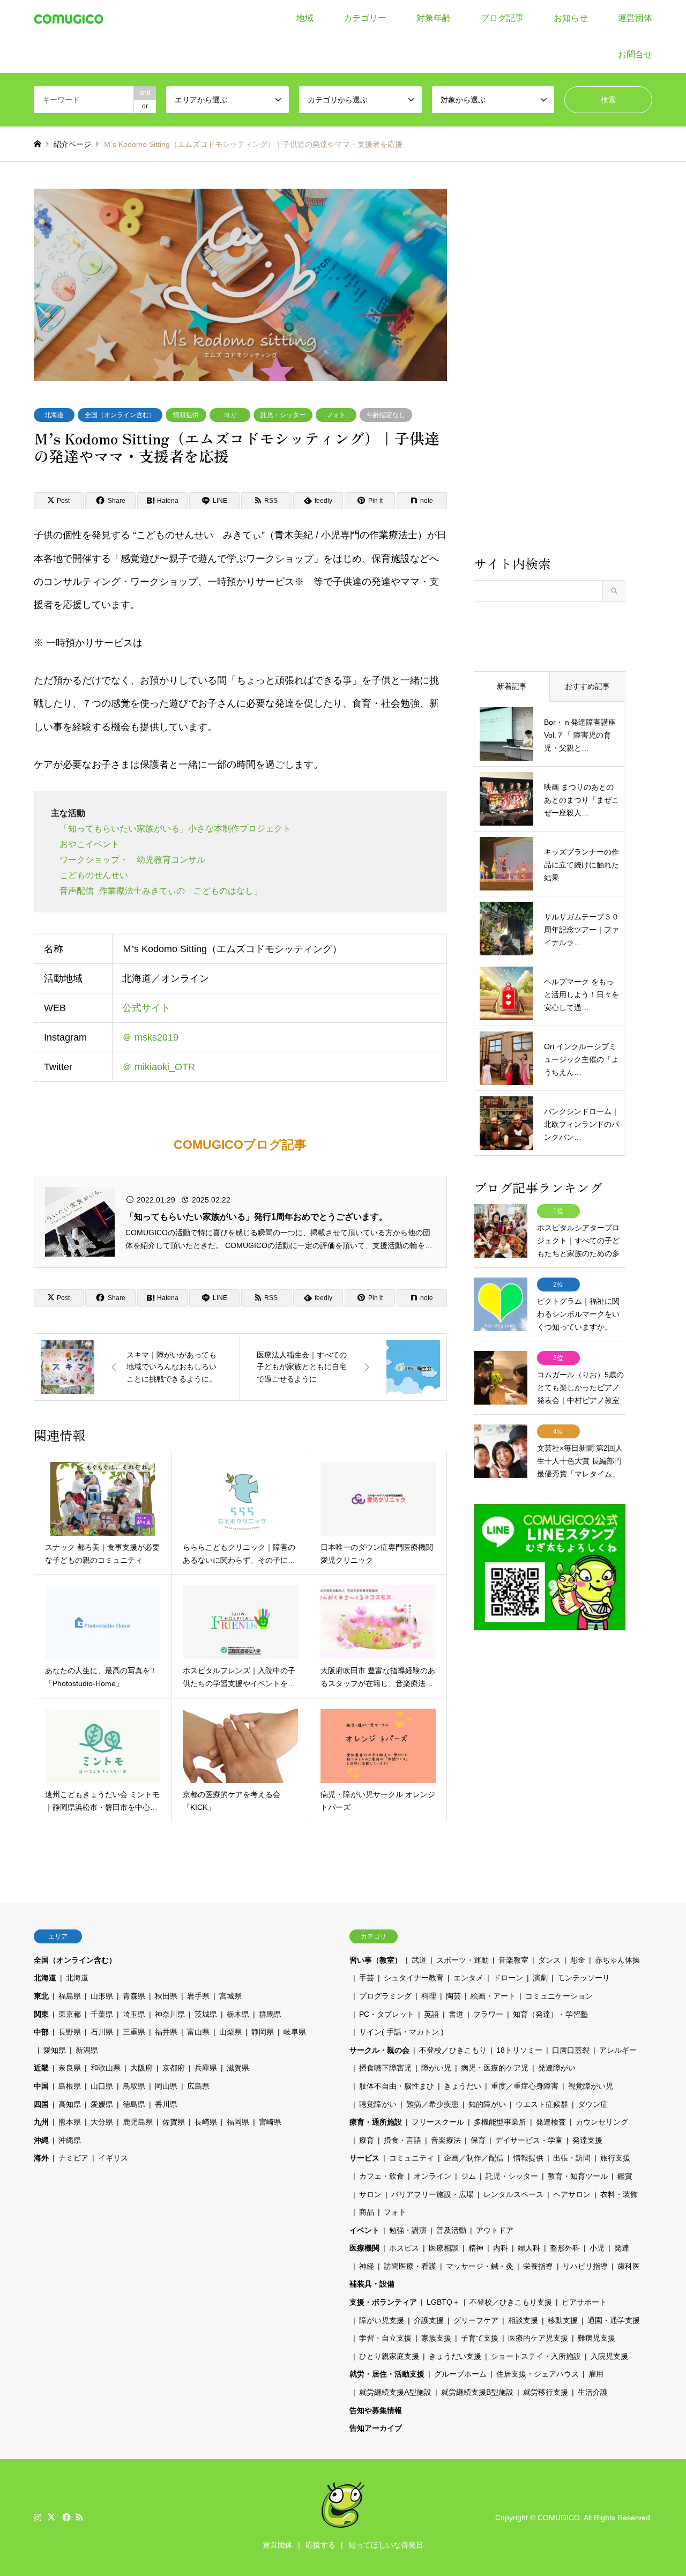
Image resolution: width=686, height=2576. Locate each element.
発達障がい (557, 2068)
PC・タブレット (387, 2014)
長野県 (70, 2032)
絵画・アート (493, 1996)
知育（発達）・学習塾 (550, 2014)
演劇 (540, 1978)
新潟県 (87, 2050)
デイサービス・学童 (529, 2140)
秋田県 (166, 1996)
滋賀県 (238, 2068)
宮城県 (230, 1996)
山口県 (102, 2086)
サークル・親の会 (379, 2050)
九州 (41, 2122)
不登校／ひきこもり (453, 2050)
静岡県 (263, 2032)
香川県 (166, 2104)
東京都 (70, 2014)
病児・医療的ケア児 (495, 2068)
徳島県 (134, 2104)
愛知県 (55, 2050)
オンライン (433, 2176)
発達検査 (551, 2122)
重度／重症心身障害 (525, 2086)
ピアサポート (584, 2302)
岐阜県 (295, 2032)
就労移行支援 (546, 2392)
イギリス (113, 2158)
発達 (622, 2248)
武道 (419, 1960)
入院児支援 (609, 2356)
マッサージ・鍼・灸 (480, 2266)
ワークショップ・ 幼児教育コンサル (132, 860)
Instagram (38, 2517)
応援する (320, 2545)
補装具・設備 (372, 2284)
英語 (431, 2014)
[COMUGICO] (69, 18)
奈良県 (70, 2068)
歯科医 (629, 2266)
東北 (41, 1996)
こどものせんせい (94, 875)
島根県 (70, 2086)
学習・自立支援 (385, 2338)
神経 (367, 2266)
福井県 (166, 2032)
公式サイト (146, 1008)
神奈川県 (170, 2014)
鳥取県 (134, 2086)
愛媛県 (102, 2104)
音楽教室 (513, 1960)
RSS (79, 2517)
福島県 (70, 1996)
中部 (41, 2032)
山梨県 (230, 2032)
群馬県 (270, 2014)
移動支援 (563, 2320)
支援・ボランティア (383, 2302)
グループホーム (460, 2374)
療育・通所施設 (376, 2122)
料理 (429, 1996)
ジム (468, 2176)
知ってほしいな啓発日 (386, 2545)
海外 (41, 2158)
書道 (456, 2014)
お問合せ (635, 54)
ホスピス (404, 2248)
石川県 (102, 2032)
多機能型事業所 (500, 2122)
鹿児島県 (138, 2122)
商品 (367, 2212)
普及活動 (451, 2230)
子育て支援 (480, 2338)
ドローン (508, 1978)
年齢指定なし (386, 415)
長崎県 (206, 2122)
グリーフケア (476, 2320)
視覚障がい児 (591, 2086)
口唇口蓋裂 (571, 2050)
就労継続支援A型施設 (395, 2392)
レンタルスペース (513, 2194)
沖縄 (41, 2140)
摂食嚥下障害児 (385, 2068)
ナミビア (73, 2158)
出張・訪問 (572, 2158)
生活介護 (593, 2392)
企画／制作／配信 (474, 2158)
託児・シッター (283, 415)
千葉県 (102, 2014)
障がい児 (436, 2068)
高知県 (70, 2104)
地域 (305, 18)
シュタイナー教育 (414, 1978)
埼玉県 (134, 2014)
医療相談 (444, 2248)
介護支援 (429, 2320)
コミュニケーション (559, 1996)
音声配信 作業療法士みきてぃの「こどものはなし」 (161, 891)
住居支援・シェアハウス (538, 2374)
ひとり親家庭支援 (389, 2356)
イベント (364, 2230)
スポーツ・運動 (463, 1960)
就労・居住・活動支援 (387, 2374)
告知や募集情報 (376, 2410)
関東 (41, 2014)
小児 (597, 2248)
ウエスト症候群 (542, 2104)
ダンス (549, 1960)
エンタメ (468, 1978)
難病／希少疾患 (433, 2104)
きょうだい (463, 2086)
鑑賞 (625, 2176)
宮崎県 (270, 2122)
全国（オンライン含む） (120, 415)
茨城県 (206, 2014)
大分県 (102, 2122)
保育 (478, 2140)
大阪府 (141, 2068)
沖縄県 (70, 2140)
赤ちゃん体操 (617, 1960)
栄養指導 (538, 2266)
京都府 (174, 2068)
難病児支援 (596, 2338)
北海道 (54, 415)
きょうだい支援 (455, 2356)
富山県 (198, 2032)
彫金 (578, 1960)
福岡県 (238, 2122)
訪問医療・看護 (410, 2266)
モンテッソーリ (584, 1978)
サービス (364, 2158)
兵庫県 (206, 2068)
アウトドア (495, 2230)
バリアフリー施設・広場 (433, 2194)
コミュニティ (412, 2158)
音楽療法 (446, 2140)
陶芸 (453, 1996)
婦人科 (529, 2248)
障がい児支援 (382, 2320)
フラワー (488, 2014)
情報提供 (186, 415)
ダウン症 (593, 2104)
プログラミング (385, 1996)
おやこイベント (90, 844)
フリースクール (438, 2122)
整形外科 (565, 2248)
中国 (41, 2086)
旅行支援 (615, 2158)
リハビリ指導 (585, 2266)
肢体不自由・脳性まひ (397, 2086)
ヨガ (230, 415)
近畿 (41, 2068)
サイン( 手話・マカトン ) (401, 2032)
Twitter (51, 2517)
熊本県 (70, 2122)
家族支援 (436, 2338)
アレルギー (618, 2050)
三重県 (134, 2032)
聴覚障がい (378, 2104)
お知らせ (571, 18)
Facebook (65, 2517)
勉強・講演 (408, 2230)
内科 (501, 2248)
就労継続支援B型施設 (477, 2392)
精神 (476, 2248)
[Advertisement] (550, 371)
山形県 (102, 1996)
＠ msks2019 (150, 1037)
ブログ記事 (502, 18)
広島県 (198, 2086)
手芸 (367, 1978)
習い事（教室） (376, 1960)
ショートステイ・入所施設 (536, 2356)
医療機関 (364, 2248)
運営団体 (635, 18)
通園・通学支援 (614, 2320)
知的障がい (487, 2104)
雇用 (596, 2374)
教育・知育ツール (578, 2176)
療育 (367, 2140)
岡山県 (166, 2086)
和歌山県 (106, 2068)
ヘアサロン (572, 2194)
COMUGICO (559, 2518)
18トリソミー (519, 2050)
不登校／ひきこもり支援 (511, 2302)
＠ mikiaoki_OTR (159, 1067)
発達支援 (587, 2140)
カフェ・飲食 (382, 2176)
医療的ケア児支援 (538, 2338)
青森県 (134, 1996)
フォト (336, 415)
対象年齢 (434, 18)
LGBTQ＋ (443, 2302)
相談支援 (523, 2320)
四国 (41, 2104)
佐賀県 (174, 2122)
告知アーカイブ (376, 2428)
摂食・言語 (402, 2140)
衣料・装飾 (619, 2194)
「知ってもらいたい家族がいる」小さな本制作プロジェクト (175, 829)
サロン (370, 2194)
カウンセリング (602, 2122)
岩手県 (198, 1996)
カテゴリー (365, 18)
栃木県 (238, 2014)
